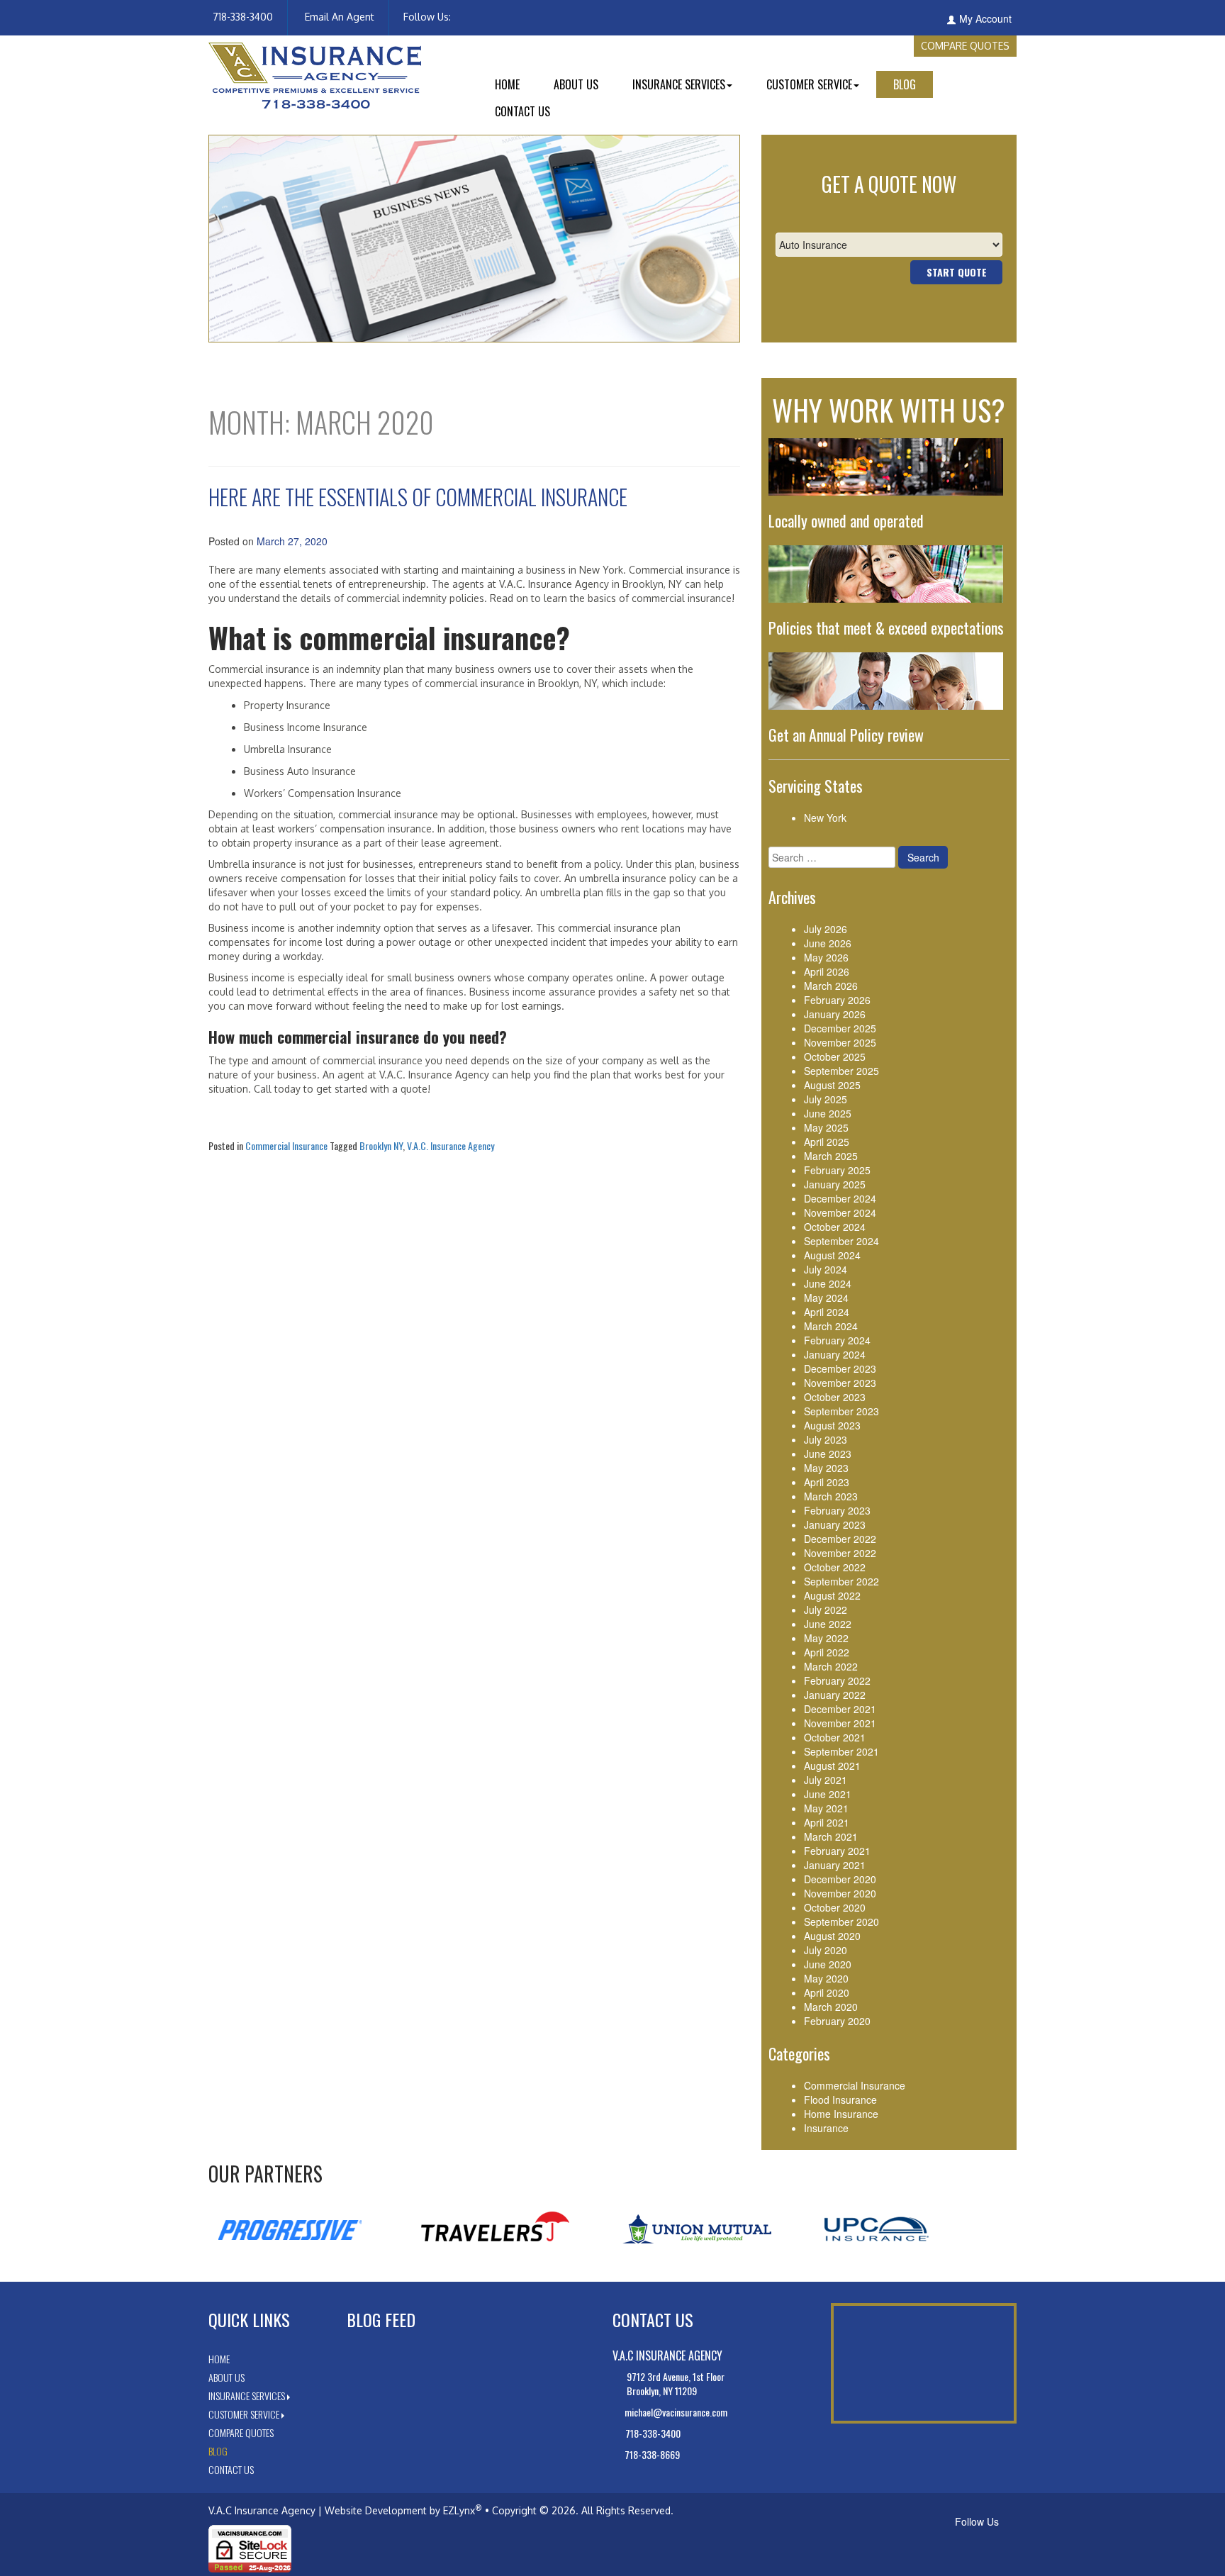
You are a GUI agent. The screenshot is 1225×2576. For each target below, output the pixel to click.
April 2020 (827, 1992)
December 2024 (840, 1198)
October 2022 (835, 1567)
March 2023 (831, 1496)
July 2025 (826, 1099)
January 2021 (835, 1865)
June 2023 (828, 1454)
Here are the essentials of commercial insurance (418, 497)
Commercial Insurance (286, 1145)
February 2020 (837, 2021)
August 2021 (832, 1766)
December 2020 (840, 1879)
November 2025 (840, 1042)
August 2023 (832, 1425)
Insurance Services (679, 84)
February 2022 (837, 1680)
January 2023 (835, 1524)
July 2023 (826, 1439)
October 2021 (835, 1737)
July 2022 (826, 1610)
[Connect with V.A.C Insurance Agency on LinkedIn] (462, 17)
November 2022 (840, 1553)
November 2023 (840, 1383)
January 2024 (835, 1354)
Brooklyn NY (381, 1145)
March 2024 (831, 1326)
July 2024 (826, 1269)
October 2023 (835, 1397)
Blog (905, 84)
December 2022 (840, 1539)
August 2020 (832, 1936)
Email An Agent (338, 17)
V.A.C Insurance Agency (262, 2510)
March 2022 (831, 1666)
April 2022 (827, 1652)
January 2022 (835, 1695)
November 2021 (840, 1723)
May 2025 (826, 1127)
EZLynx (459, 2510)
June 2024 (828, 1283)
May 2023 (826, 1468)
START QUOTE (957, 272)
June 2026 (828, 943)
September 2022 (841, 1581)
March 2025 (831, 1156)
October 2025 (835, 1056)
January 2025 (835, 1184)
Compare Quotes (965, 46)
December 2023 (840, 1368)
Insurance (826, 2128)
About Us (576, 84)
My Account (985, 18)
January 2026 (835, 1014)
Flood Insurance (840, 2100)
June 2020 (828, 1964)
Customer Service (809, 84)
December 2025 (840, 1028)
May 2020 (826, 1978)
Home (507, 84)
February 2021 (837, 1851)
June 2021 (828, 1794)
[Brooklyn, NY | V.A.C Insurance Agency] (315, 74)
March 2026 (831, 986)
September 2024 (841, 1241)
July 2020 (826, 1950)
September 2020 (841, 1922)
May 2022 (826, 1638)
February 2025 (837, 1170)
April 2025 (827, 1142)
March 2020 (831, 2007)
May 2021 (826, 1808)
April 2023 (827, 1482)
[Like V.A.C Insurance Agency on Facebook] (454, 17)
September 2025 (841, 1071)
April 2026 (827, 971)
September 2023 (841, 1411)
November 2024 (840, 1212)
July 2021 (826, 1780)
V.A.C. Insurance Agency (451, 1145)
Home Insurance (841, 2114)
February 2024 (837, 1340)
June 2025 (828, 1113)
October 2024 (835, 1227)
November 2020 (840, 1893)
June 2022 (828, 1624)
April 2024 (827, 1312)
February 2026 (837, 1000)
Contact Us (522, 111)
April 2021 (827, 1822)
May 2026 (826, 957)
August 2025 (832, 1085)
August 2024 (832, 1255)
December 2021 (840, 1709)
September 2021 (841, 1751)
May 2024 (826, 1298)
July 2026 (826, 929)
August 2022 (832, 1595)
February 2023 (837, 1510)
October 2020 (835, 1907)
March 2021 (831, 1836)
